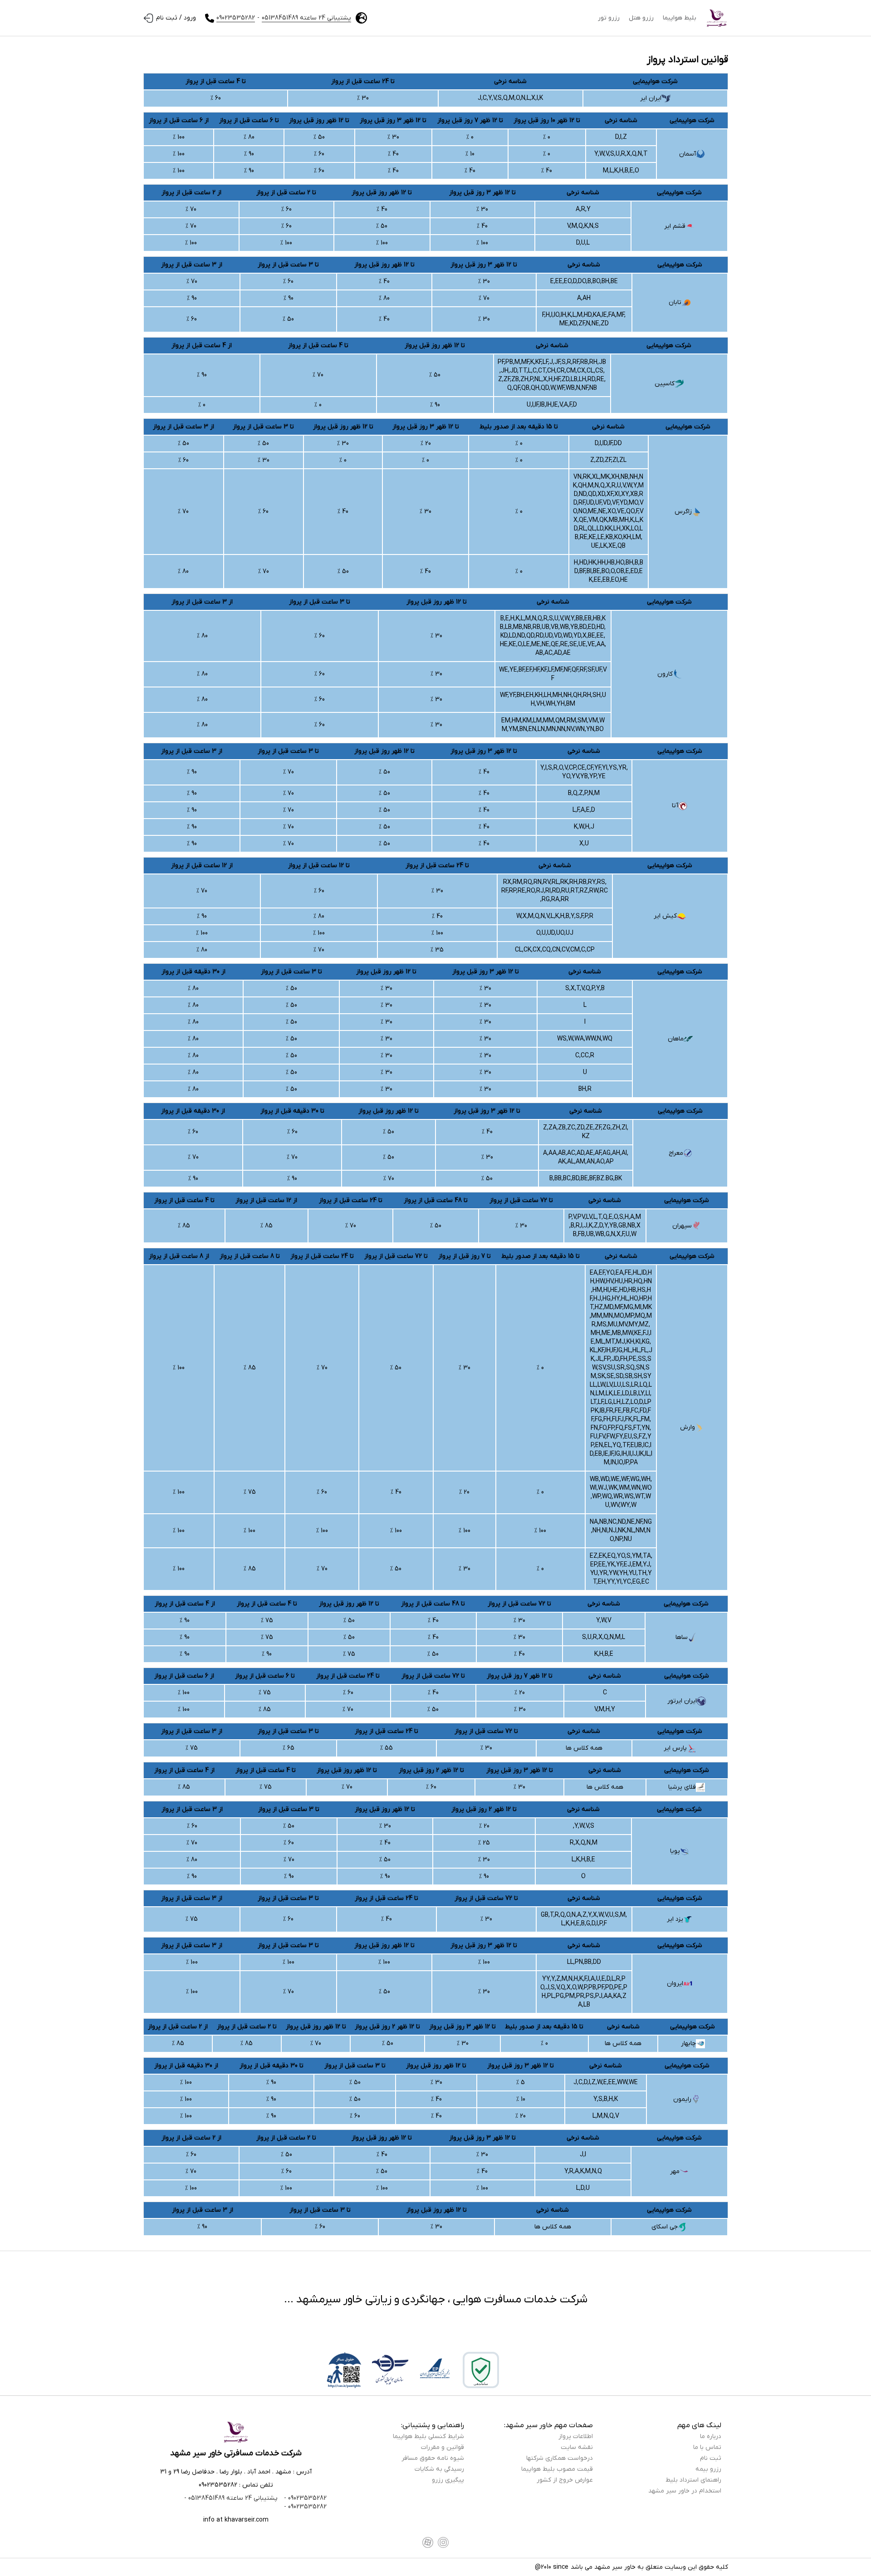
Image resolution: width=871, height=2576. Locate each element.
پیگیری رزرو (448, 2480)
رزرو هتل (641, 18)
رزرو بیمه (708, 2469)
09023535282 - (304, 2498)
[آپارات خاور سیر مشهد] (428, 2542)
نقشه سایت (577, 2447)
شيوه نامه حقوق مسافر (433, 2458)
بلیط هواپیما (680, 18)
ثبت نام (711, 2458)
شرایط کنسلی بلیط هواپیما (428, 2436)
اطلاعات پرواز (576, 2436)
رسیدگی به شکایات (439, 2469)
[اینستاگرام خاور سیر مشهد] (443, 2542)
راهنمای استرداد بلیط (693, 2480)
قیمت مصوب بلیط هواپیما (557, 2469)
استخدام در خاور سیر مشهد (685, 2491)
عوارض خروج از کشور (565, 2480)
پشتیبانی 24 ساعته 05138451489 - (231, 2498)
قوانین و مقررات (443, 2447)
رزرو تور (609, 18)
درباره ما (711, 2436)
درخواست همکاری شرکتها (560, 2458)
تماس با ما (707, 2447)
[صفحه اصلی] (717, 18)
